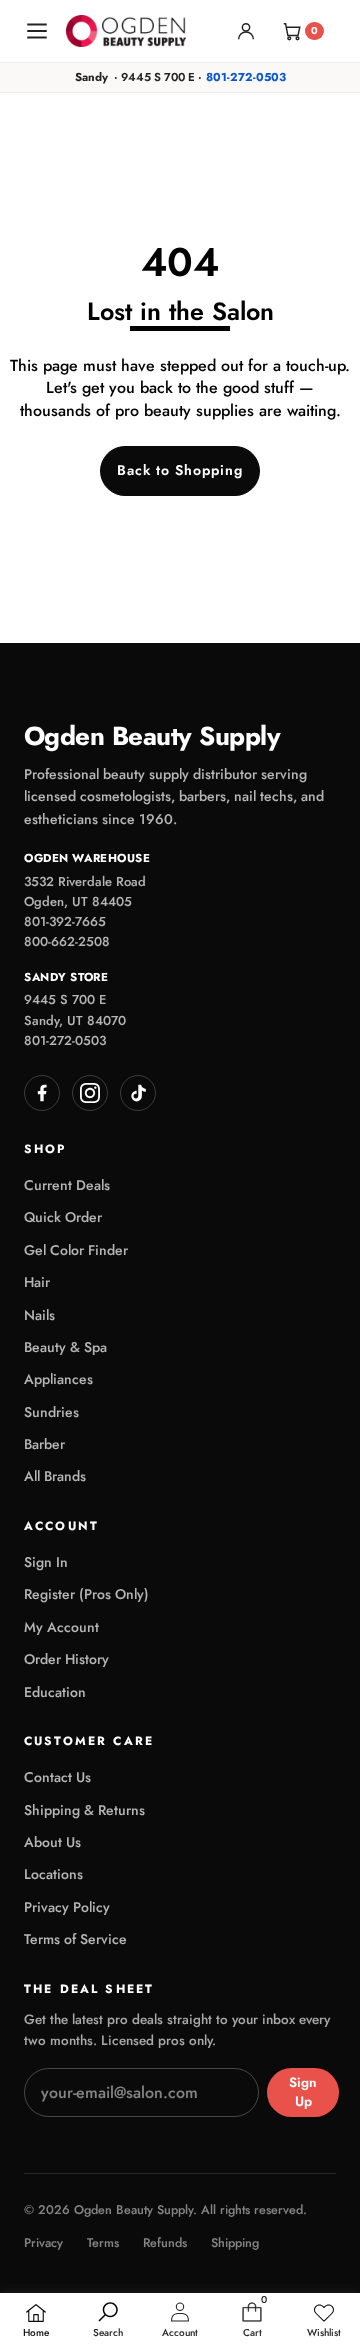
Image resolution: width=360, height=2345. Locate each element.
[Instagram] (90, 1093)
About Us (52, 1842)
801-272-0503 (246, 77)
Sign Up (303, 2092)
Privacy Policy (67, 1907)
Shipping (235, 2243)
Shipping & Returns (84, 1810)
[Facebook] (42, 1093)
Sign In (46, 1562)
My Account (61, 1627)
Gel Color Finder (76, 1250)
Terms (103, 2243)
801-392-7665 (65, 921)
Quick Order (63, 1217)
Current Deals (67, 1185)
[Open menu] (37, 31)
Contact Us (57, 1777)
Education (55, 1692)
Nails (39, 1315)
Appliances (58, 1379)
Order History (66, 1659)
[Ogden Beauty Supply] (126, 30)
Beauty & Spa (65, 1347)
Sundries (51, 1412)
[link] (324, 2321)
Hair (37, 1282)
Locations (53, 1874)
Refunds (165, 2243)
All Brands (55, 1476)
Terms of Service (75, 1939)
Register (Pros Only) (86, 1594)
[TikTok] (138, 1093)
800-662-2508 (67, 941)
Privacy (43, 2243)
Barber (44, 1444)
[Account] (246, 31)
